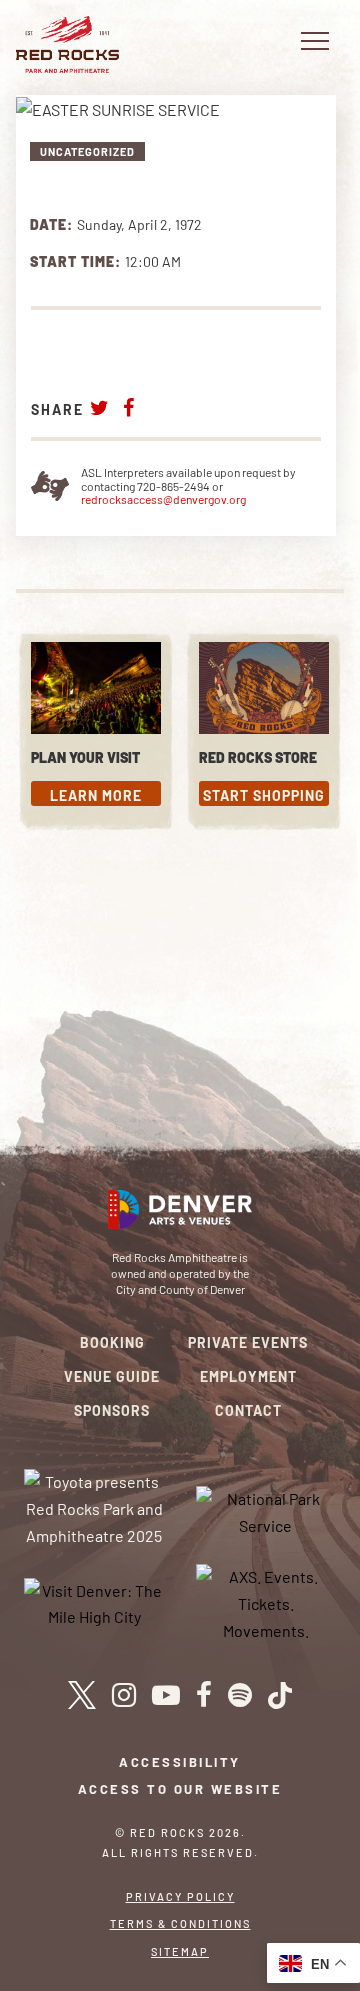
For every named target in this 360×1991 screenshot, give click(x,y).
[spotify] (240, 1695)
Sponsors (112, 1410)
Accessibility (180, 1762)
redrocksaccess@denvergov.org (163, 499)
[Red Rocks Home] (67, 44)
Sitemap (180, 1951)
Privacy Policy (180, 1896)
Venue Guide (112, 1376)
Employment (248, 1376)
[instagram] (124, 1695)
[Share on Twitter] (100, 407)
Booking (112, 1342)
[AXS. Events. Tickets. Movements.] (266, 1601)
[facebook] (204, 1695)
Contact (248, 1410)
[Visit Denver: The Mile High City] (94, 1601)
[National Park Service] (266, 1510)
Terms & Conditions (180, 1923)
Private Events (248, 1342)
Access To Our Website (180, 1789)
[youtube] (166, 1695)
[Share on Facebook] (129, 407)
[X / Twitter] (81, 1695)
